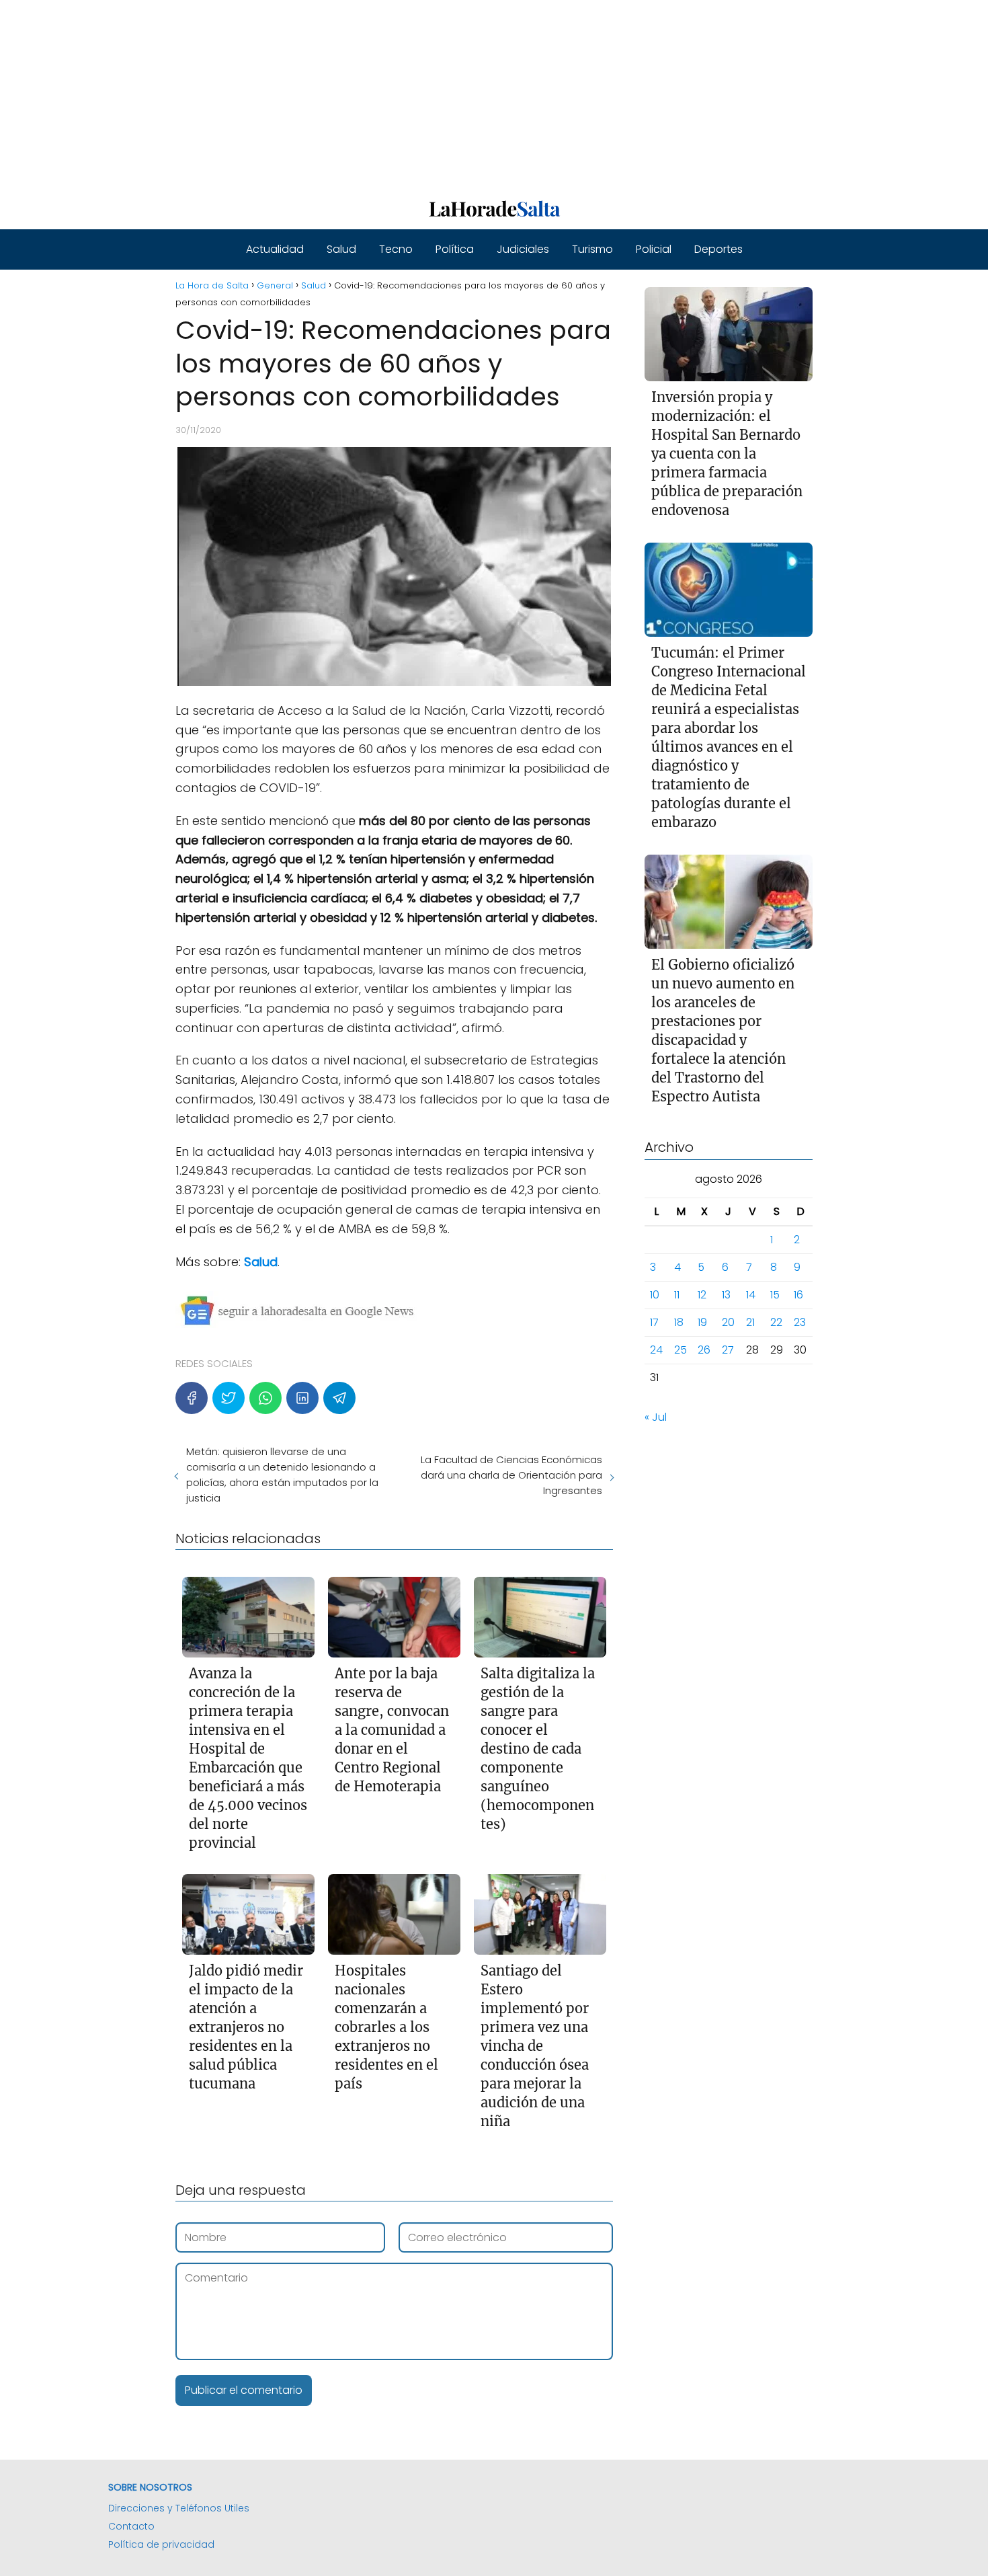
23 (800, 1322)
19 (702, 1322)
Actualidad (275, 249)
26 (704, 1350)
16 (798, 1295)
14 (751, 1295)
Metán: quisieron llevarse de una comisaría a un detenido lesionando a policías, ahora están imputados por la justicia (282, 1475)
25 (681, 1350)
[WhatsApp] (265, 1398)
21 (750, 1322)
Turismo (592, 249)
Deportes (718, 249)
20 (728, 1322)
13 (726, 1295)
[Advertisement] (403, 94)
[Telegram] (339, 1398)
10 (655, 1295)
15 (775, 1295)
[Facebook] (192, 1398)
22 (776, 1322)
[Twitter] (229, 1398)
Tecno (396, 249)
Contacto (131, 2526)
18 (679, 1322)
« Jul (656, 1417)
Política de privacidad (161, 2544)
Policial (654, 249)
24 (656, 1350)
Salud (341, 249)
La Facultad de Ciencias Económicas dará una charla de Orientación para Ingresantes (511, 1475)
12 (702, 1295)
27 (728, 1350)
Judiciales (523, 249)
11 (677, 1295)
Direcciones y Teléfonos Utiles (179, 2508)
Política (455, 249)
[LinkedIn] (302, 1398)
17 (654, 1322)
